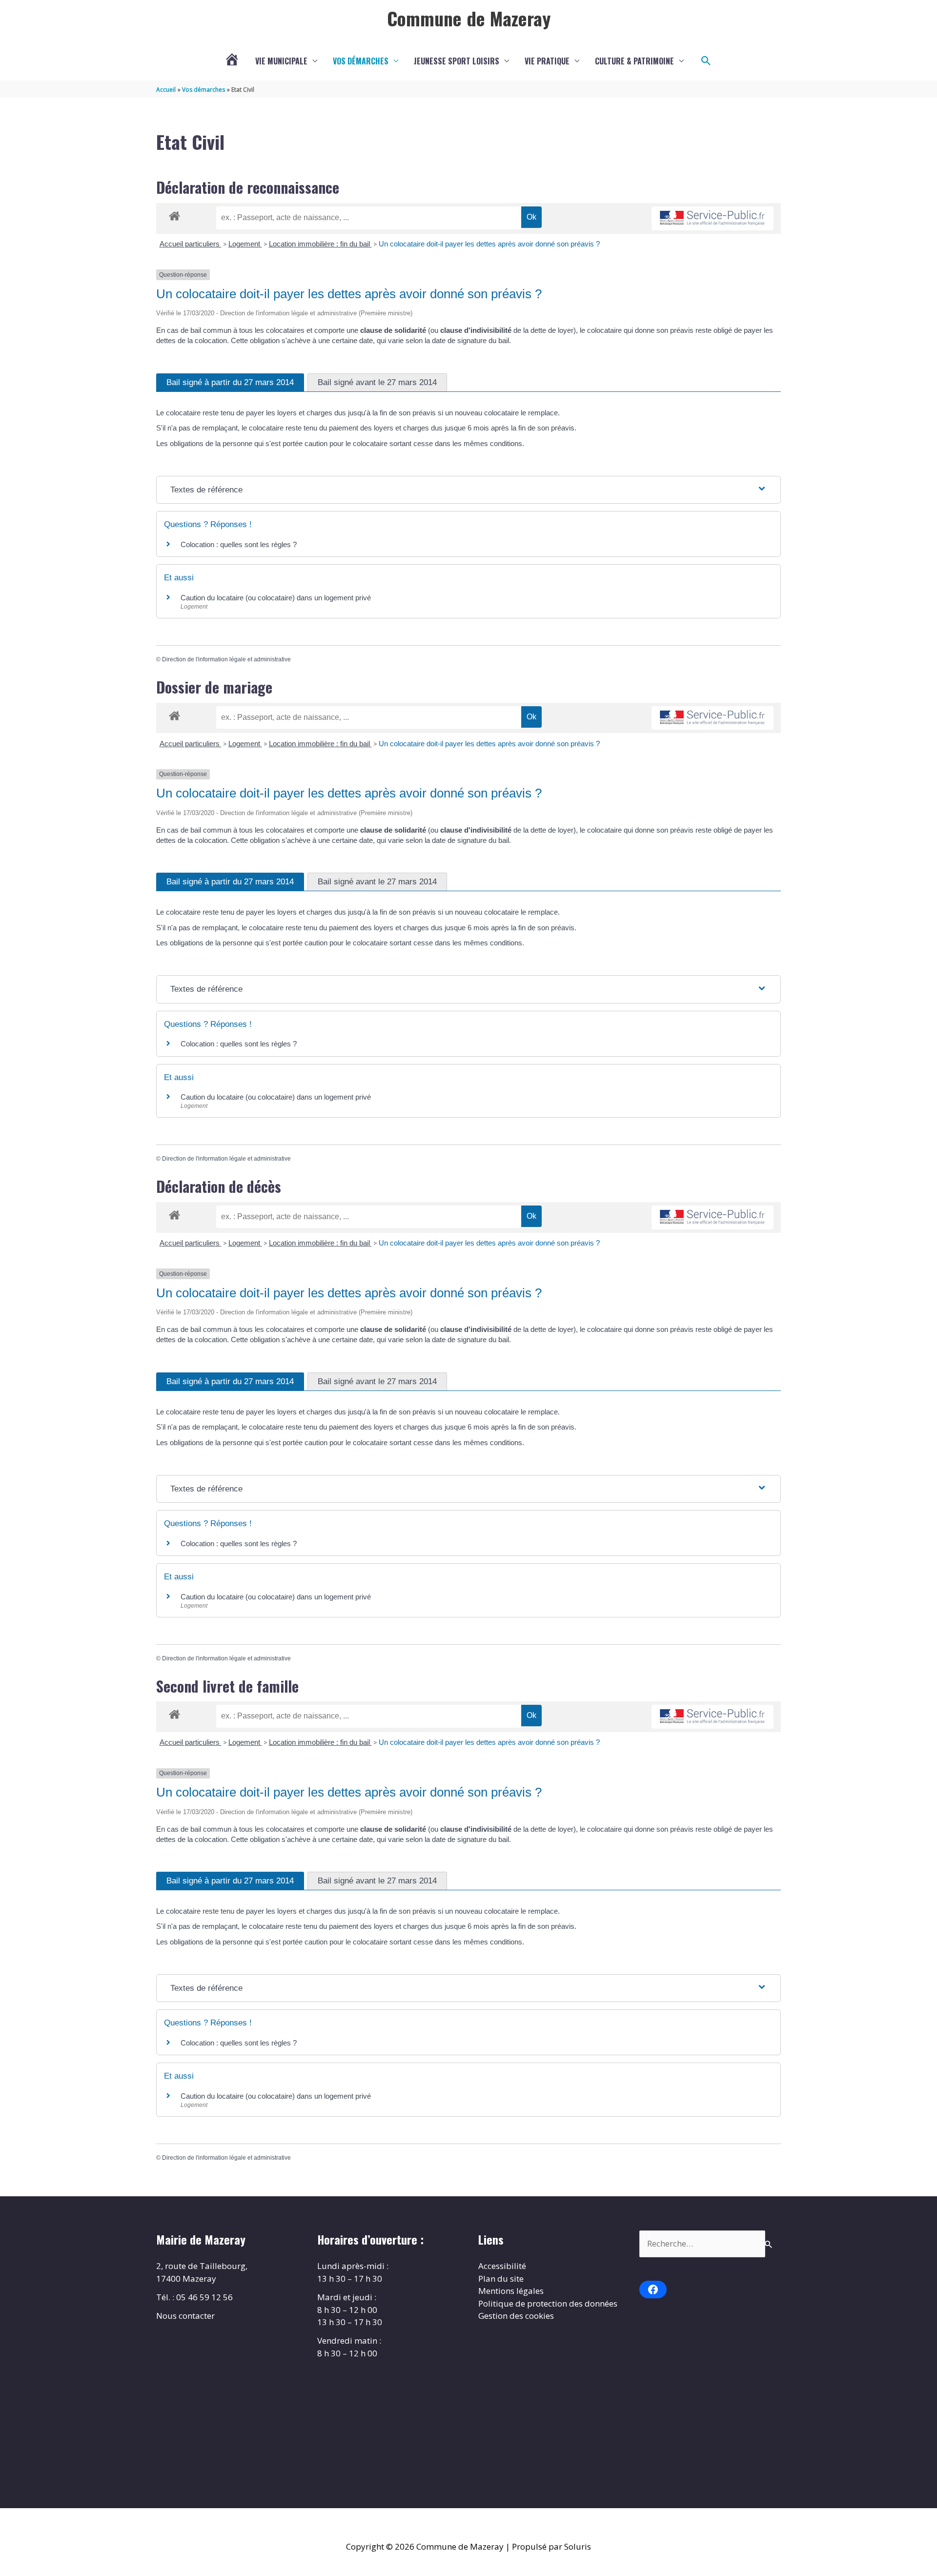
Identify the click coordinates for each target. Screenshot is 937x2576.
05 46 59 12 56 (204, 2297)
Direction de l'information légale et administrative (226, 659)
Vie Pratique (547, 61)
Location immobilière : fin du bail (320, 244)
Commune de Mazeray (469, 18)
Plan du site (501, 2279)
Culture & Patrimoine (634, 61)
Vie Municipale (281, 61)
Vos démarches (361, 61)
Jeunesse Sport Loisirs (457, 61)
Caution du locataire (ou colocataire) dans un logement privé (276, 598)
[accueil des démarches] (174, 214)
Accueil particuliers (191, 244)
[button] (706, 61)
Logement (245, 244)
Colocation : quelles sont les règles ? (239, 544)
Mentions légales (511, 2291)
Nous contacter (185, 2316)
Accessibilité (502, 2266)
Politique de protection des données (548, 2303)
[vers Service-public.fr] (713, 218)
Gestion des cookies (516, 2316)
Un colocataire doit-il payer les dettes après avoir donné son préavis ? (489, 244)
